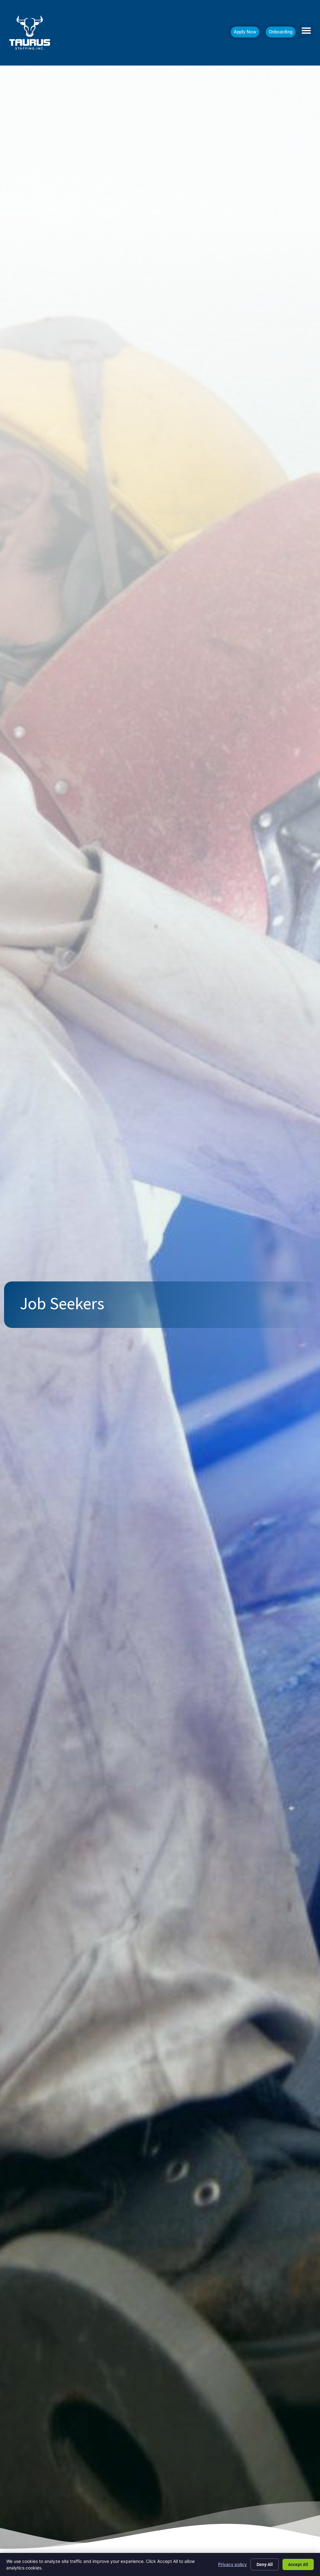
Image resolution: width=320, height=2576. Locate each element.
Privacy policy (232, 2564)
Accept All (298, 2564)
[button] (306, 31)
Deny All (265, 2564)
